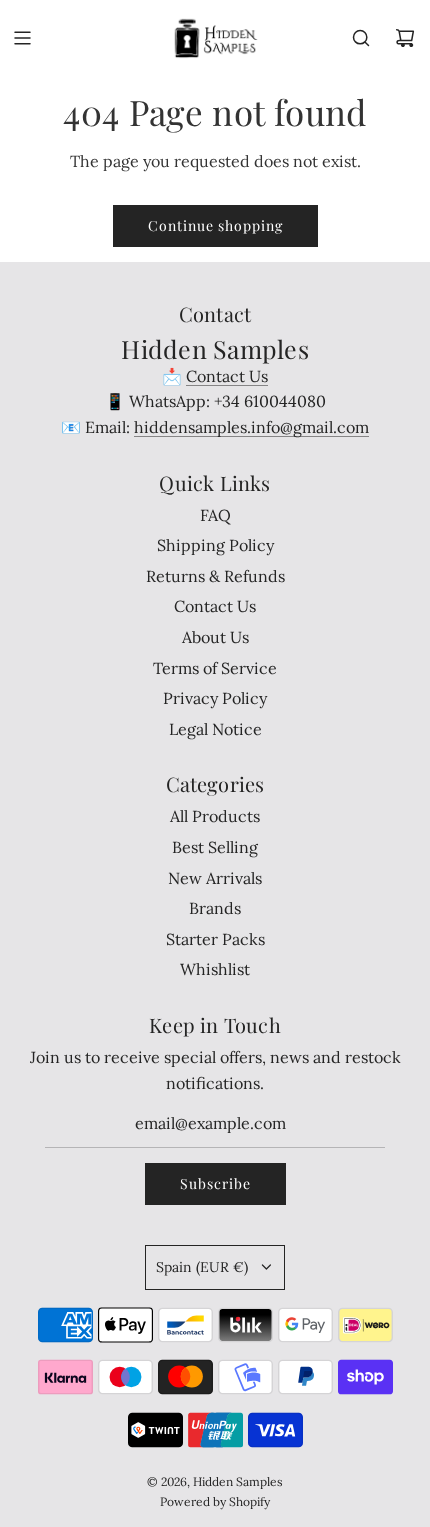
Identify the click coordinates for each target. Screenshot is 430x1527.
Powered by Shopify (215, 1501)
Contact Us (227, 376)
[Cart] (405, 38)
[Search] (361, 38)
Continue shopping (215, 225)
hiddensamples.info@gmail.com (251, 427)
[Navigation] (22, 38)
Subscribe (215, 1183)
